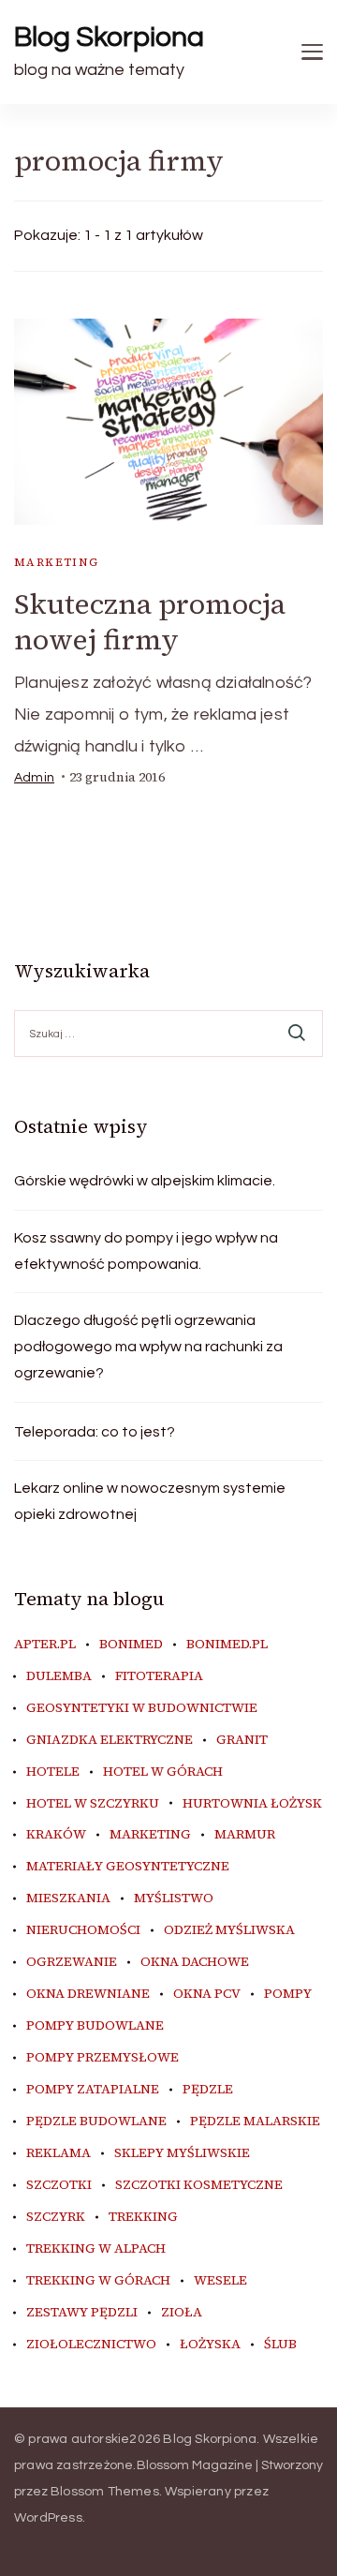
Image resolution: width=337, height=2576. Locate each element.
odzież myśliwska (229, 1930)
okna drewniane (88, 1994)
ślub (280, 2345)
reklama (59, 2153)
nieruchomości (83, 1930)
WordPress (48, 2518)
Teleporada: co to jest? (95, 1432)
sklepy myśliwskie (182, 2153)
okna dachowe (195, 1962)
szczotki (59, 2185)
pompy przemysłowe (103, 2058)
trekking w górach (98, 2281)
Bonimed (131, 1645)
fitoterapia (159, 1676)
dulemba (59, 1676)
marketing (150, 1835)
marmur (245, 1835)
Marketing (57, 562)
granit (242, 1740)
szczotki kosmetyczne (199, 2185)
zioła (182, 2313)
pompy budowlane (95, 2026)
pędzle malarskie (255, 2122)
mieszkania (68, 1898)
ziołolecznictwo (91, 2345)
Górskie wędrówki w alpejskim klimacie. (145, 1181)
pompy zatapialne (93, 2090)
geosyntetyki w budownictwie (142, 1708)
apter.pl (45, 1645)
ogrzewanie (72, 1962)
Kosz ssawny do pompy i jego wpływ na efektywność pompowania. (146, 1251)
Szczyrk (56, 2217)
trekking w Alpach (96, 2249)
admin (34, 778)
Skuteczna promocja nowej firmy (150, 622)
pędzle (208, 2090)
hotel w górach (163, 1772)
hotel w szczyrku (93, 1804)
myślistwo (174, 1898)
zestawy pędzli (82, 2313)
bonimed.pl (227, 1645)
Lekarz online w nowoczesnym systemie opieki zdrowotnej (150, 1501)
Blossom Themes (105, 2492)
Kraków (56, 1835)
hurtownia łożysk (252, 1804)
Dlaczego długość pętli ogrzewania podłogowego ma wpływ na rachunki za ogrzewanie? (148, 1347)
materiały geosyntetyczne (128, 1867)
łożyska (210, 2345)
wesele (220, 2281)
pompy (288, 1994)
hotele (53, 1772)
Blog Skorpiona (109, 37)
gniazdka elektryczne (110, 1740)
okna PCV (207, 1994)
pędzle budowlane (96, 2122)
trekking (143, 2217)
